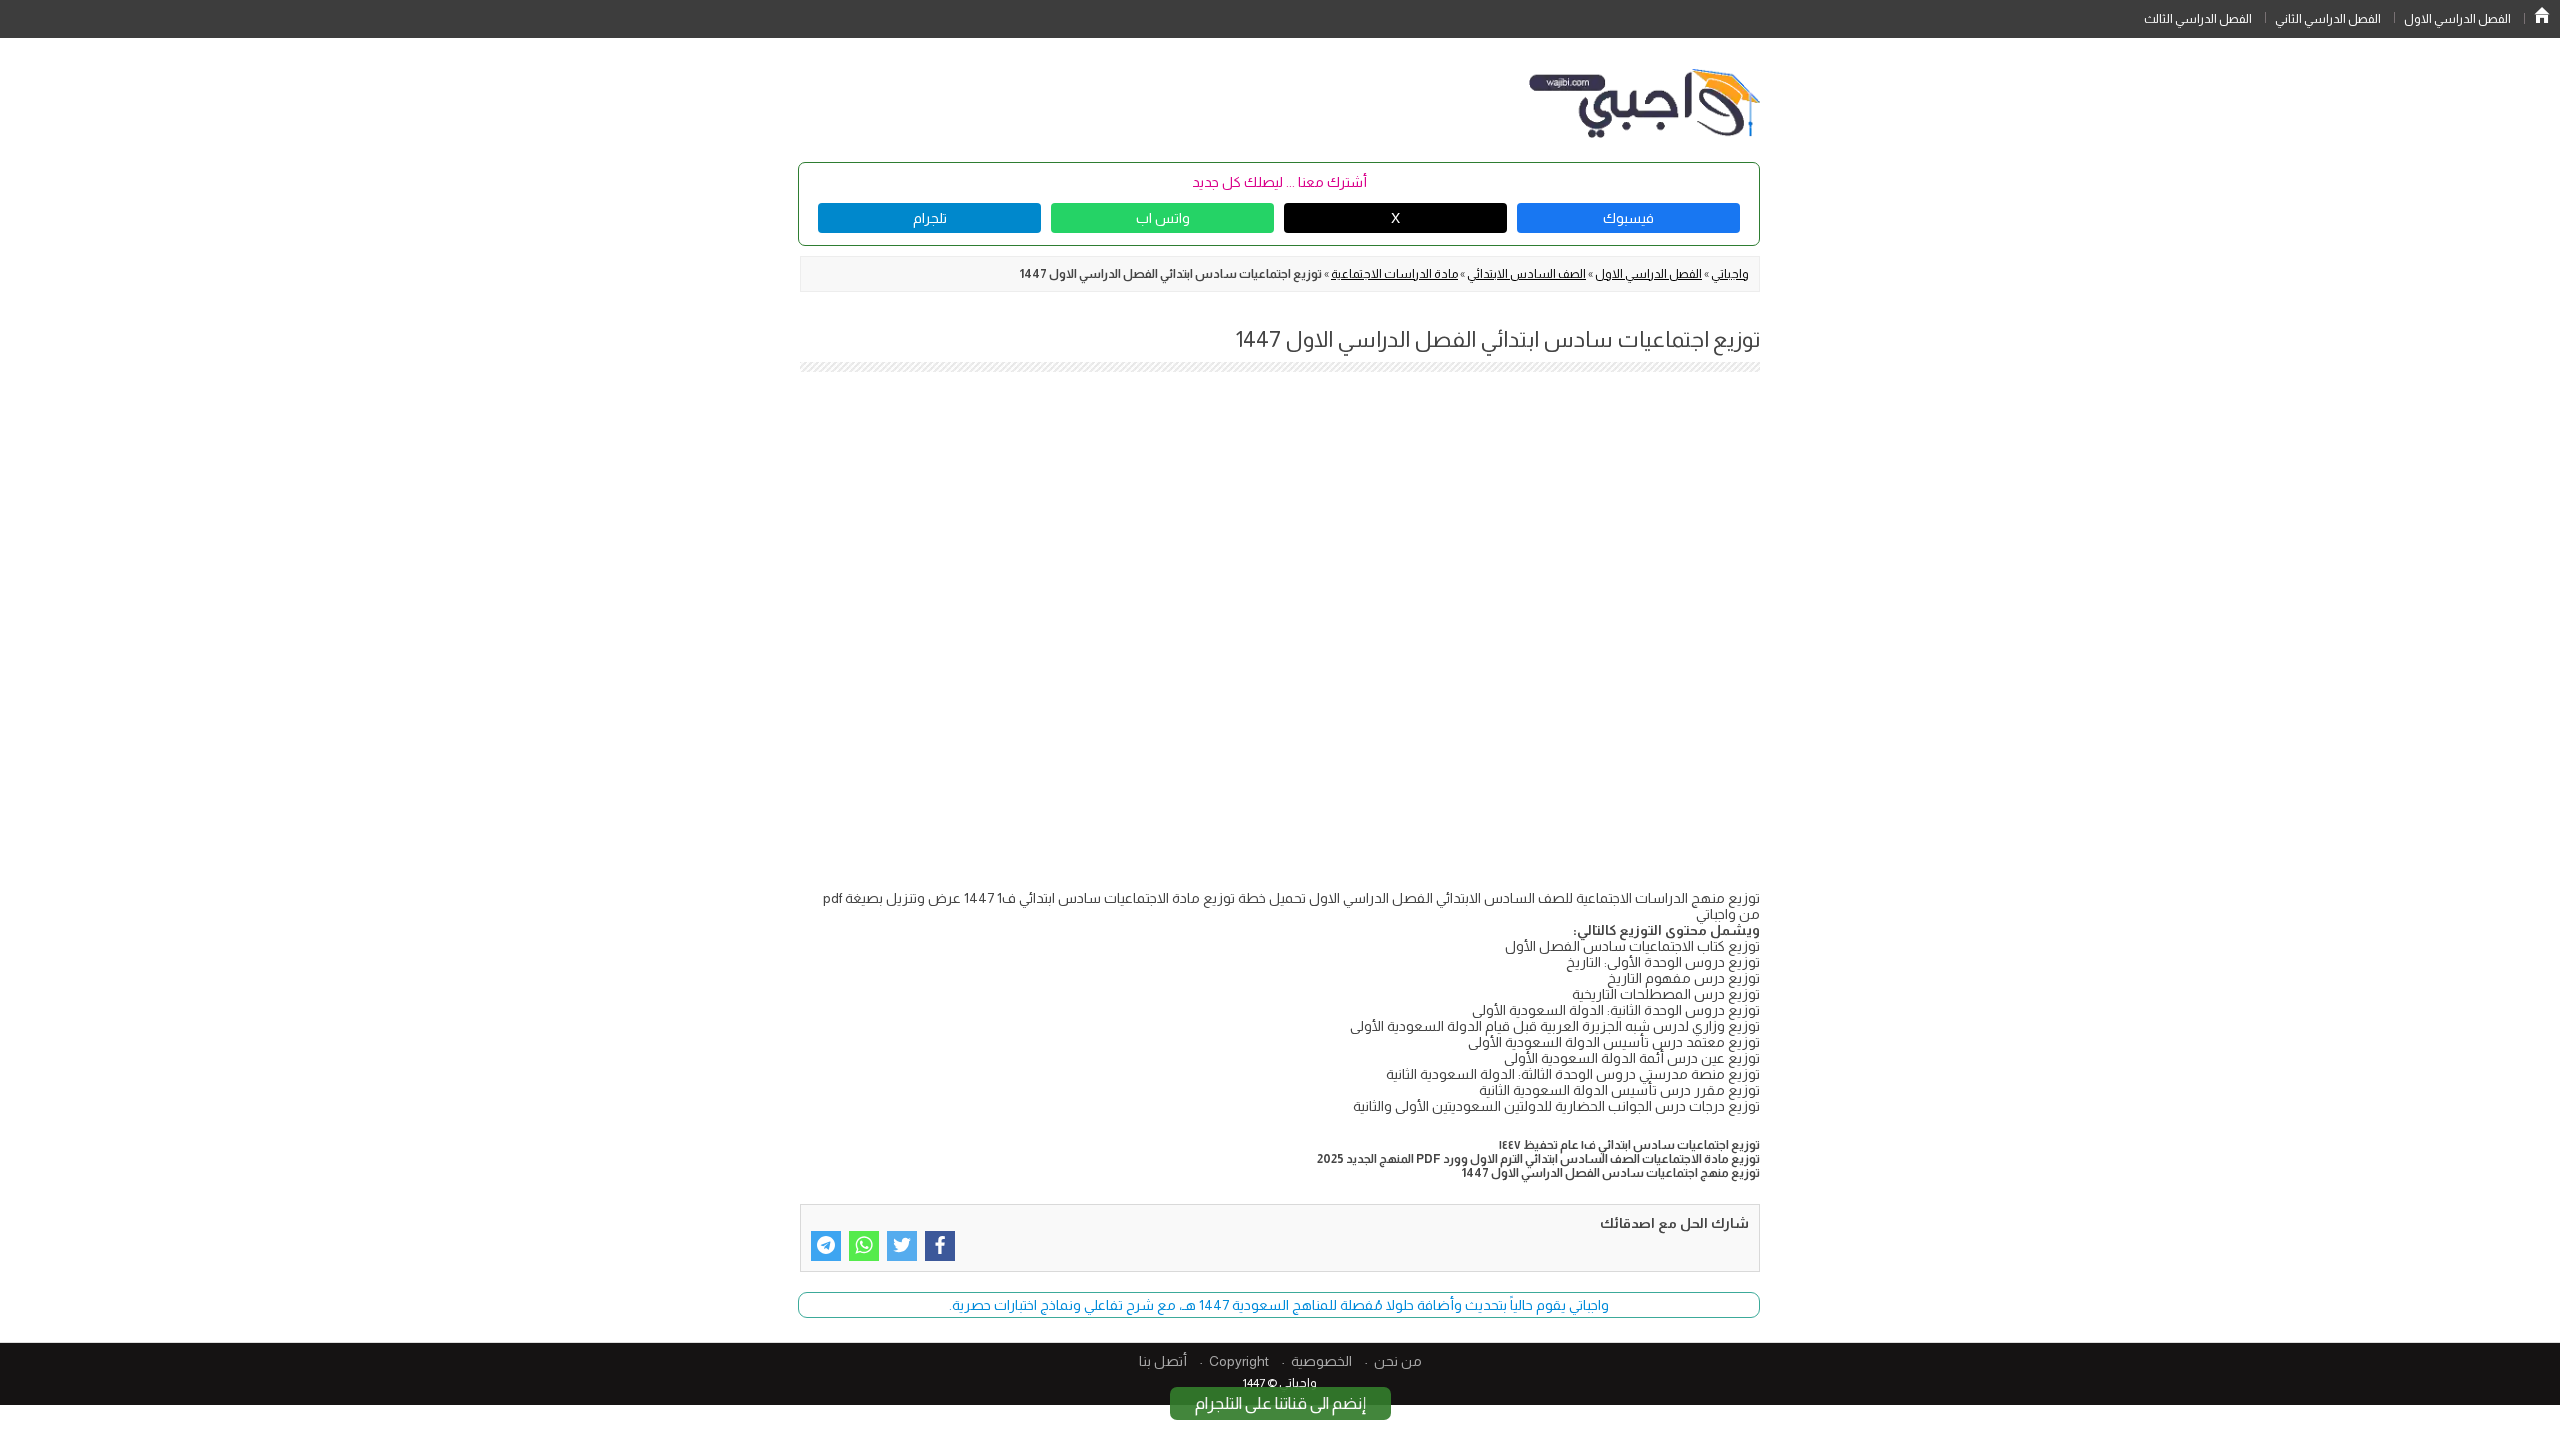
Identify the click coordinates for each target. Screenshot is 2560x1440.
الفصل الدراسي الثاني (2328, 19)
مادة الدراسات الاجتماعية (1394, 274)
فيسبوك (1628, 218)
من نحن (1398, 1361)
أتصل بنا (1163, 1361)
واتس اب (1163, 218)
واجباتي (1730, 274)
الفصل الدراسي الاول (2457, 19)
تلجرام (930, 218)
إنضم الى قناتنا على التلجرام (1280, 1403)
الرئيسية (2542, 15)
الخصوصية (1321, 1361)
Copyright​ (1239, 1361)
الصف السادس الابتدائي (1526, 274)
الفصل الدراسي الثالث (2198, 19)
